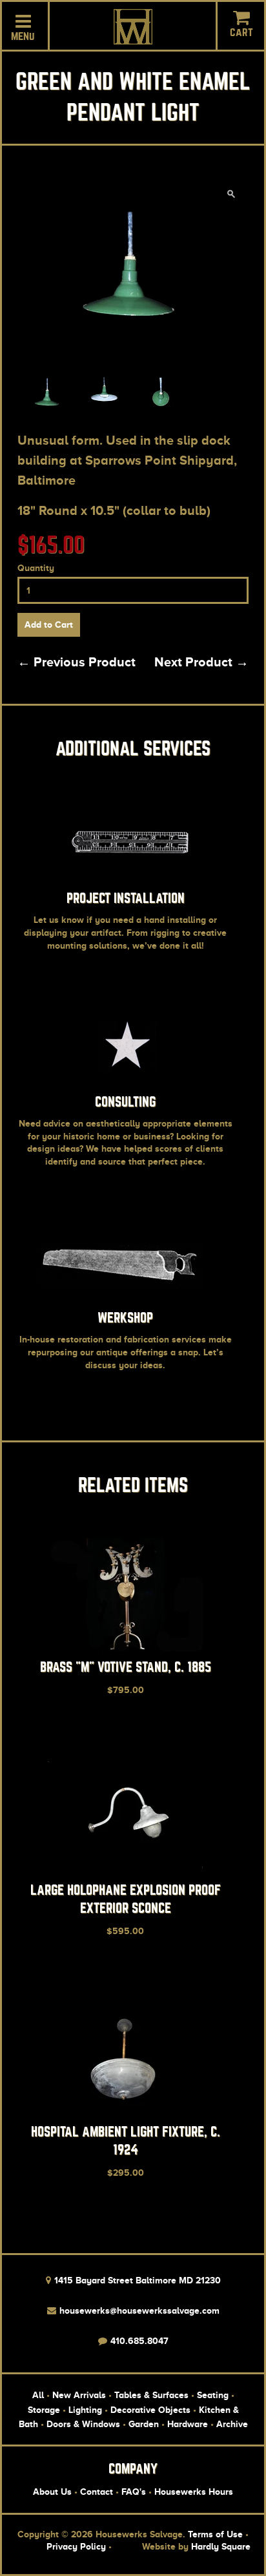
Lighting (85, 2410)
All (38, 2395)
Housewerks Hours (194, 2492)
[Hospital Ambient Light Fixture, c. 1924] (125, 2115)
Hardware (188, 2424)
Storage (44, 2410)
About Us (52, 2492)
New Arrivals (79, 2395)
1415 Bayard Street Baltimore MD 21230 (136, 2280)
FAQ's (134, 2492)
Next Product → (201, 662)
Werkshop (125, 1318)
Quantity (36, 568)
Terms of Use (215, 2534)
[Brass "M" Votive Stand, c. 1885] (125, 1651)
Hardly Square (221, 2546)
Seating (213, 2395)
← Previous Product (77, 662)
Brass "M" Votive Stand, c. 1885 (126, 1667)
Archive (232, 2424)
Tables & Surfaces (151, 2395)
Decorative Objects (150, 2410)
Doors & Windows (83, 2424)
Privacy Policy (76, 2546)
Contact (97, 2492)
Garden (144, 2424)
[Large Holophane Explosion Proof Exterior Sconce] (125, 1874)
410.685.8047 (138, 2341)
